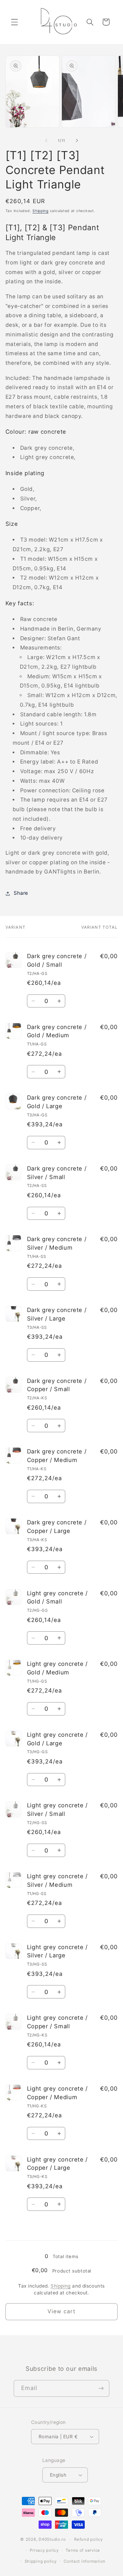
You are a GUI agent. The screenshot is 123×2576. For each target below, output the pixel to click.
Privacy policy (44, 2550)
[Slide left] (46, 140)
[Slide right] (77, 140)
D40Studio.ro (52, 2539)
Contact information (85, 2561)
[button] (14, 22)
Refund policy (88, 2539)
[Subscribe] (101, 2388)
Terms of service (83, 2550)
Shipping (40, 211)
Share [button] (21, 893)
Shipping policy (41, 2561)
